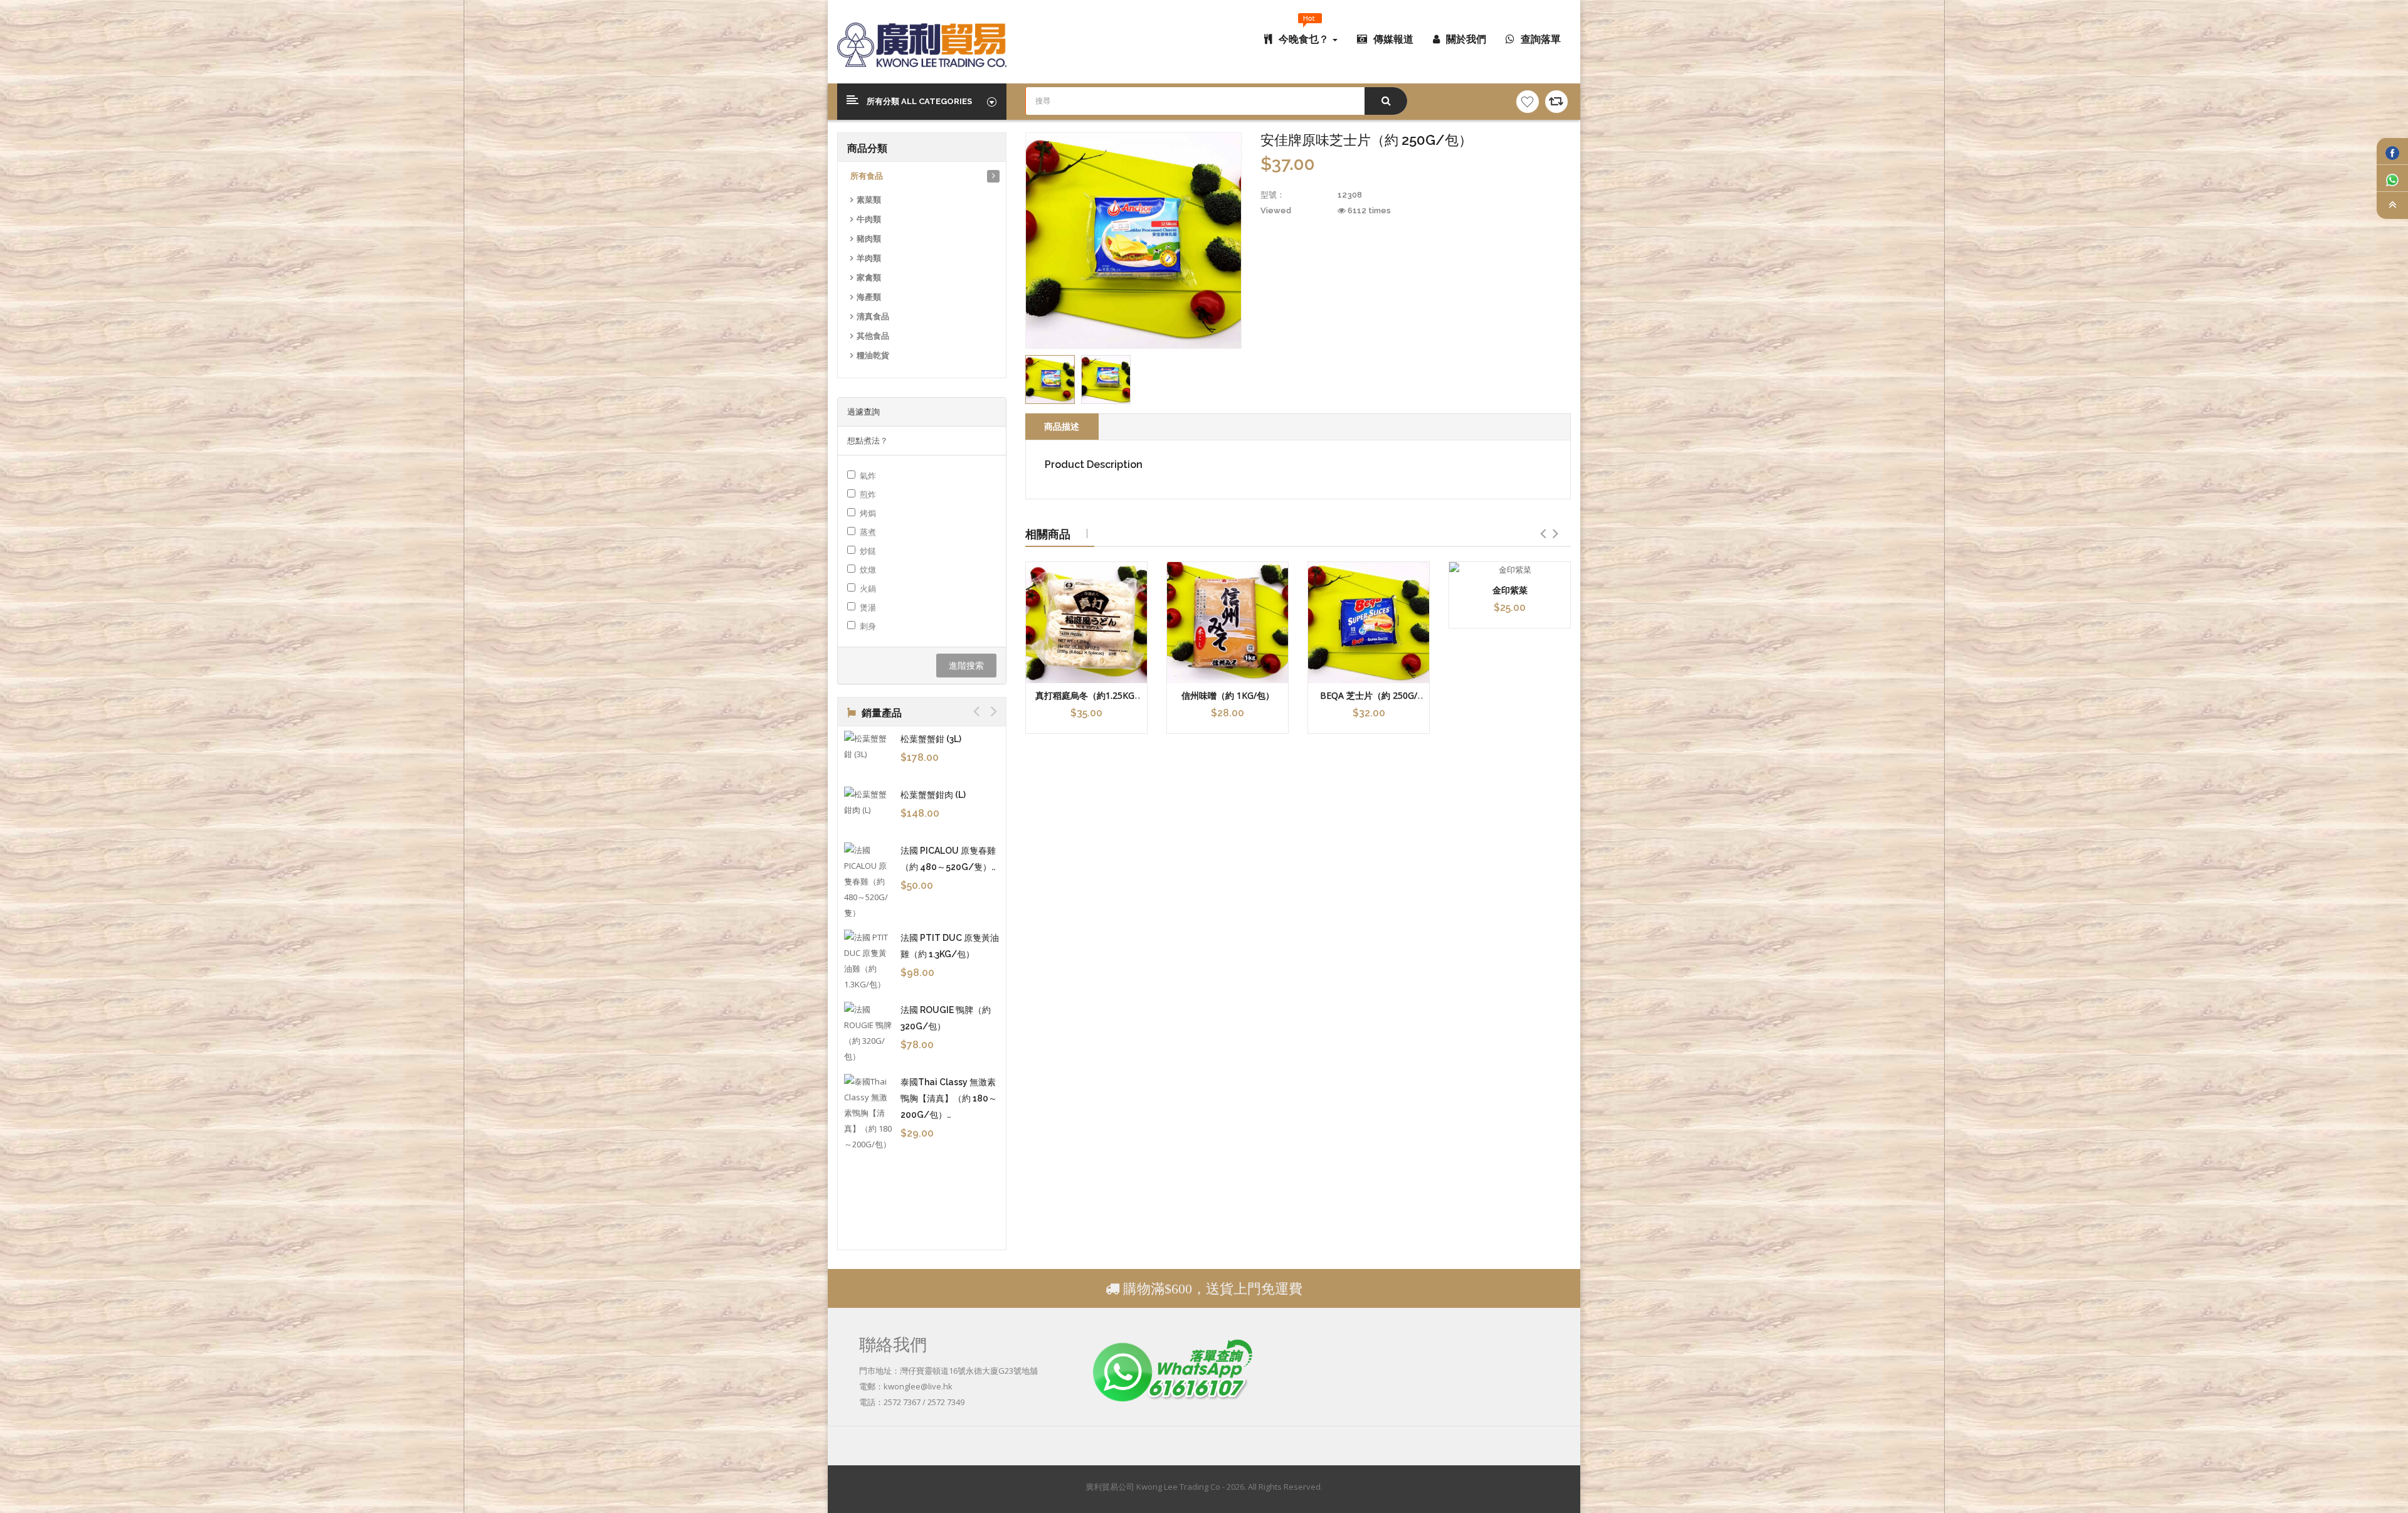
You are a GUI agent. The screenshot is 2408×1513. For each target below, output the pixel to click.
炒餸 (868, 551)
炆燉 (868, 570)
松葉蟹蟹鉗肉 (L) (933, 795)
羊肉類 (869, 258)
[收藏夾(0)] (1528, 102)
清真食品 (873, 316)
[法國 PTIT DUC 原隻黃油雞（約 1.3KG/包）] (869, 961)
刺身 (868, 626)
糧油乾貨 (873, 355)
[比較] (1556, 102)
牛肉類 (869, 219)
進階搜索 (966, 665)
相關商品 (1048, 534)
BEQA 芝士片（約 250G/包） (1369, 701)
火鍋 (868, 588)
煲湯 (868, 607)
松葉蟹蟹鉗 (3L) (931, 739)
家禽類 (869, 278)
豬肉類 (869, 239)
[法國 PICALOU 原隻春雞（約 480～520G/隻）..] (869, 882)
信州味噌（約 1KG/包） (1228, 695)
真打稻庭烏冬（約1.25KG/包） (1086, 701)
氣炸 (868, 475)
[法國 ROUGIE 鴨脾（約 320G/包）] (869, 1033)
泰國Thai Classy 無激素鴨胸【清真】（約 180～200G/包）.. (949, 1098)
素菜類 (869, 200)
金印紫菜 (1510, 590)
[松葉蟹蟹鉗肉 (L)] (869, 802)
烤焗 (868, 513)
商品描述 (1062, 426)
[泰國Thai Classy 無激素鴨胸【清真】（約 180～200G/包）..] (869, 1113)
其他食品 (873, 336)
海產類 (869, 297)
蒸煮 (868, 532)
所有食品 (867, 176)
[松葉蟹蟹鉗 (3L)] (869, 746)
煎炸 (868, 494)
